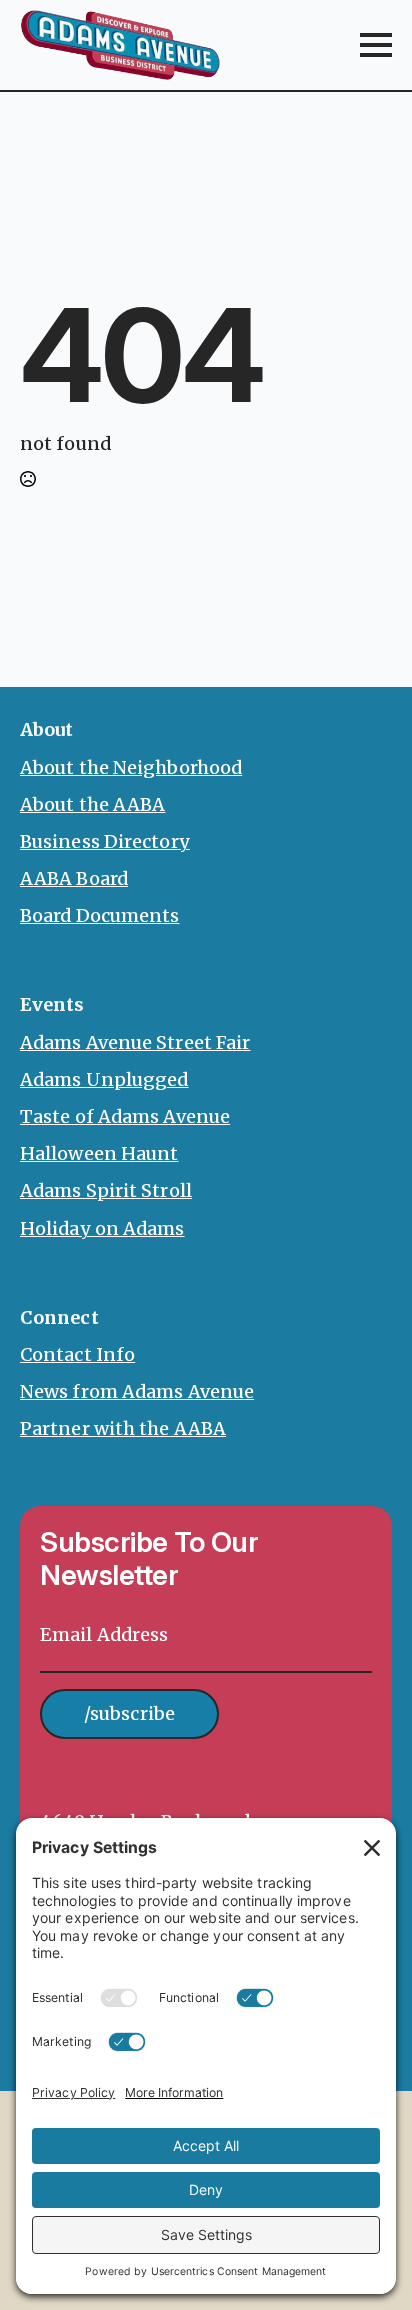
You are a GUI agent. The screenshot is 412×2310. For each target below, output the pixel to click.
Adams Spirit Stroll (106, 1190)
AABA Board (74, 878)
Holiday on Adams (102, 1228)
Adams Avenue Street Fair (135, 1042)
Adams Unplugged (104, 1079)
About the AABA (92, 804)
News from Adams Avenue (137, 1391)
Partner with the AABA (123, 1428)
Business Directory (105, 841)
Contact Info (77, 1354)
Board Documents (100, 915)
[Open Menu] (376, 45)
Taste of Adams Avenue (125, 1116)
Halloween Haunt (99, 1153)
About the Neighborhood (131, 767)
